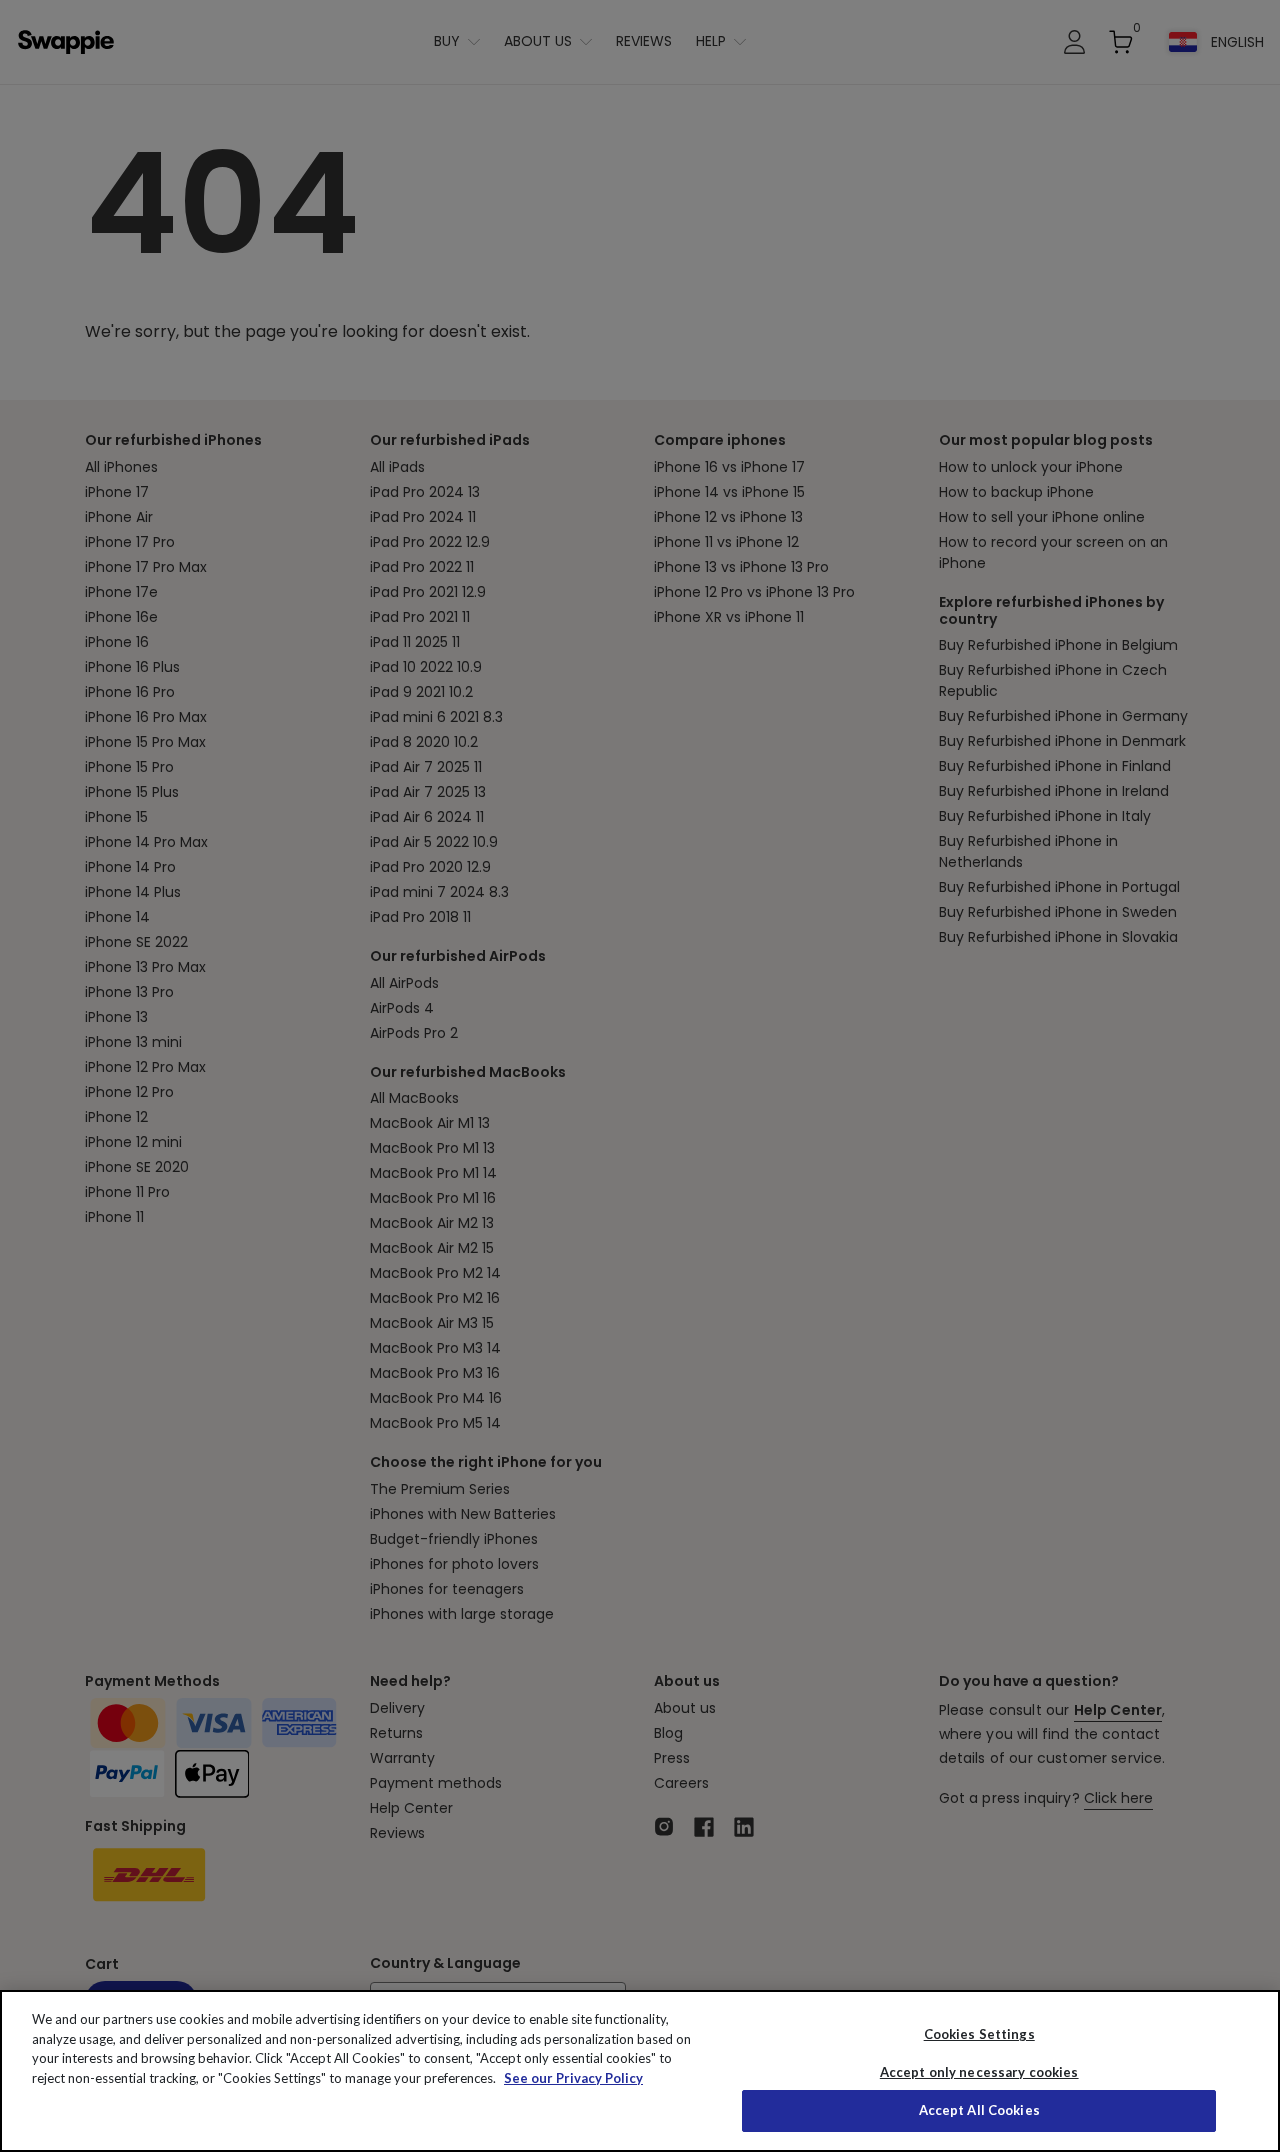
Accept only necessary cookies (979, 2072)
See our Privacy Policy (573, 2078)
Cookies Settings (979, 2034)
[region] (640, 2071)
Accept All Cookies (979, 2110)
